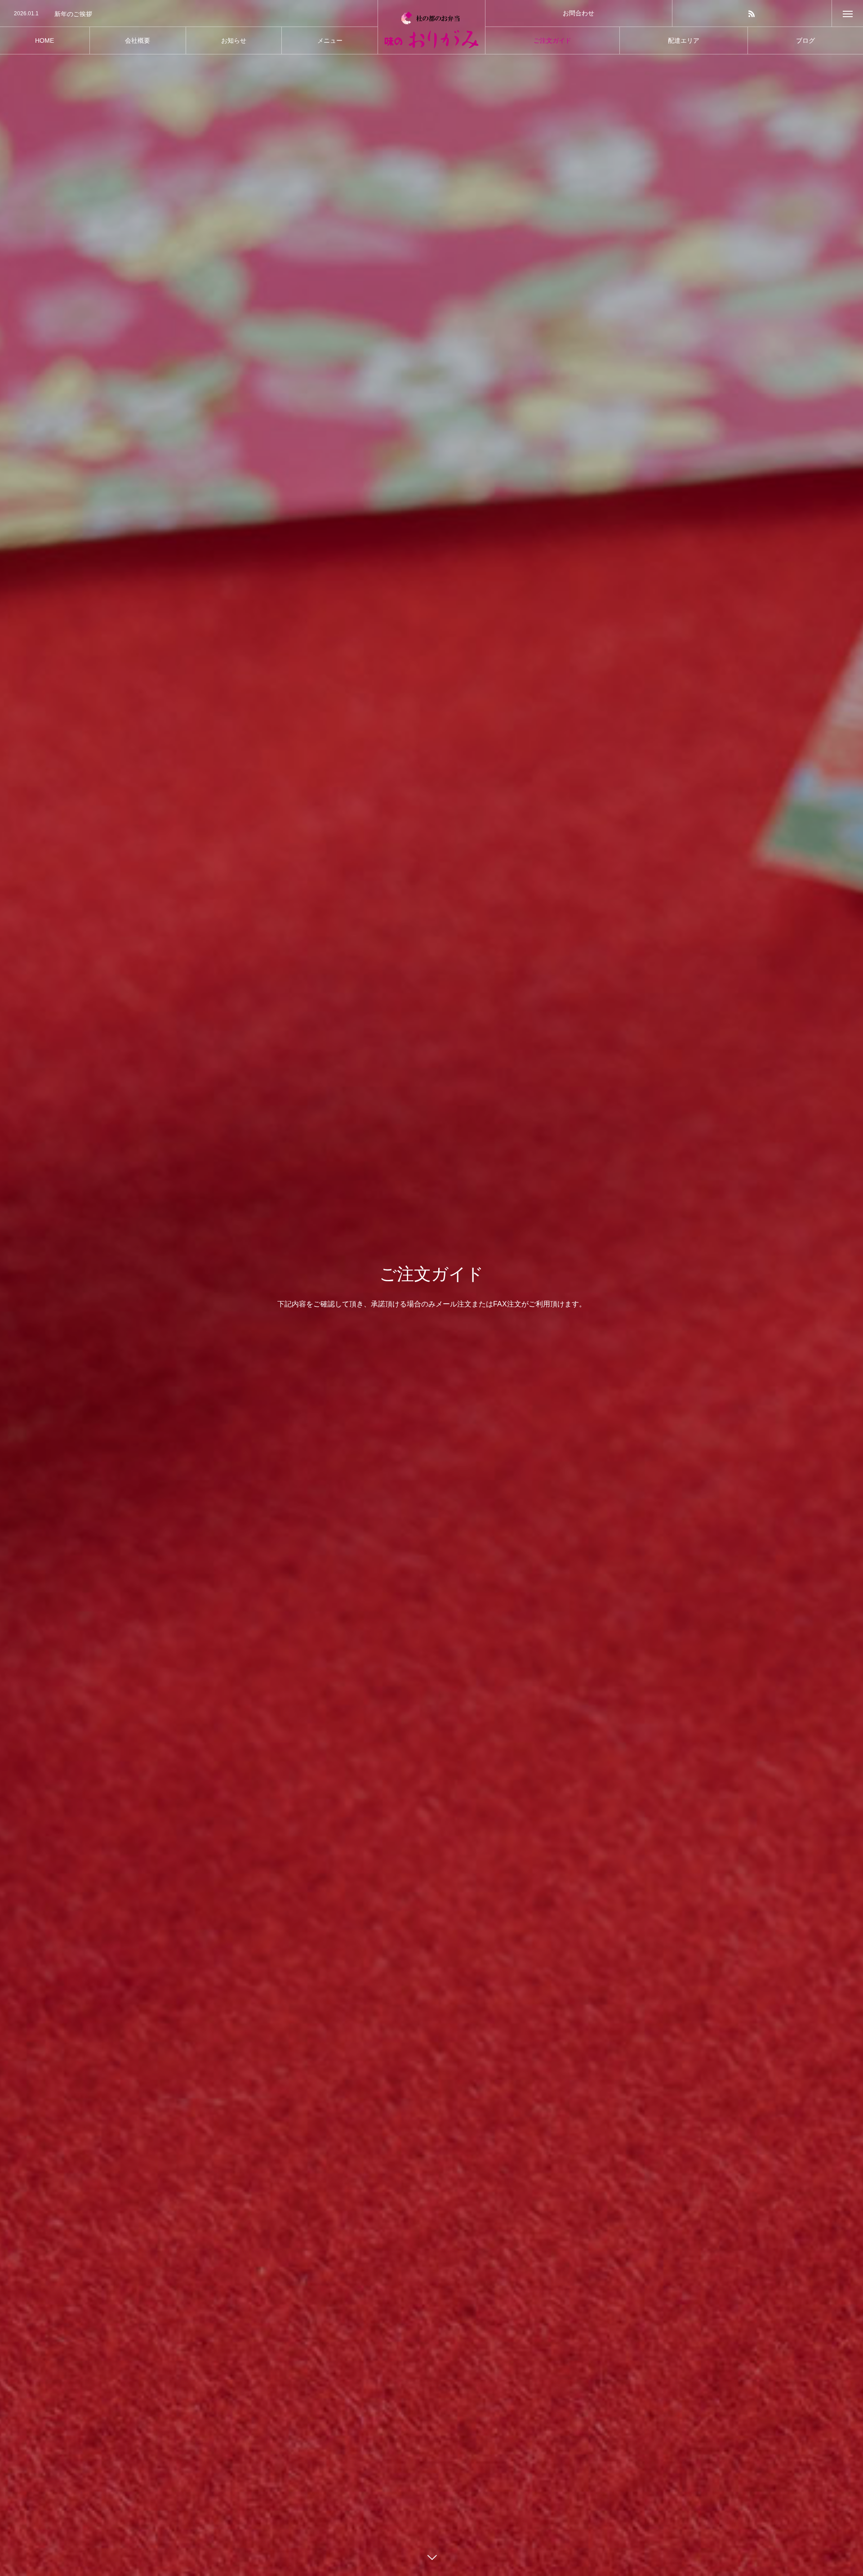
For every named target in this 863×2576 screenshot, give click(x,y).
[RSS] (752, 13)
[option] (189, 14)
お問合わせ (578, 13)
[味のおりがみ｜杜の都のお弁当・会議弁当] (431, 27)
